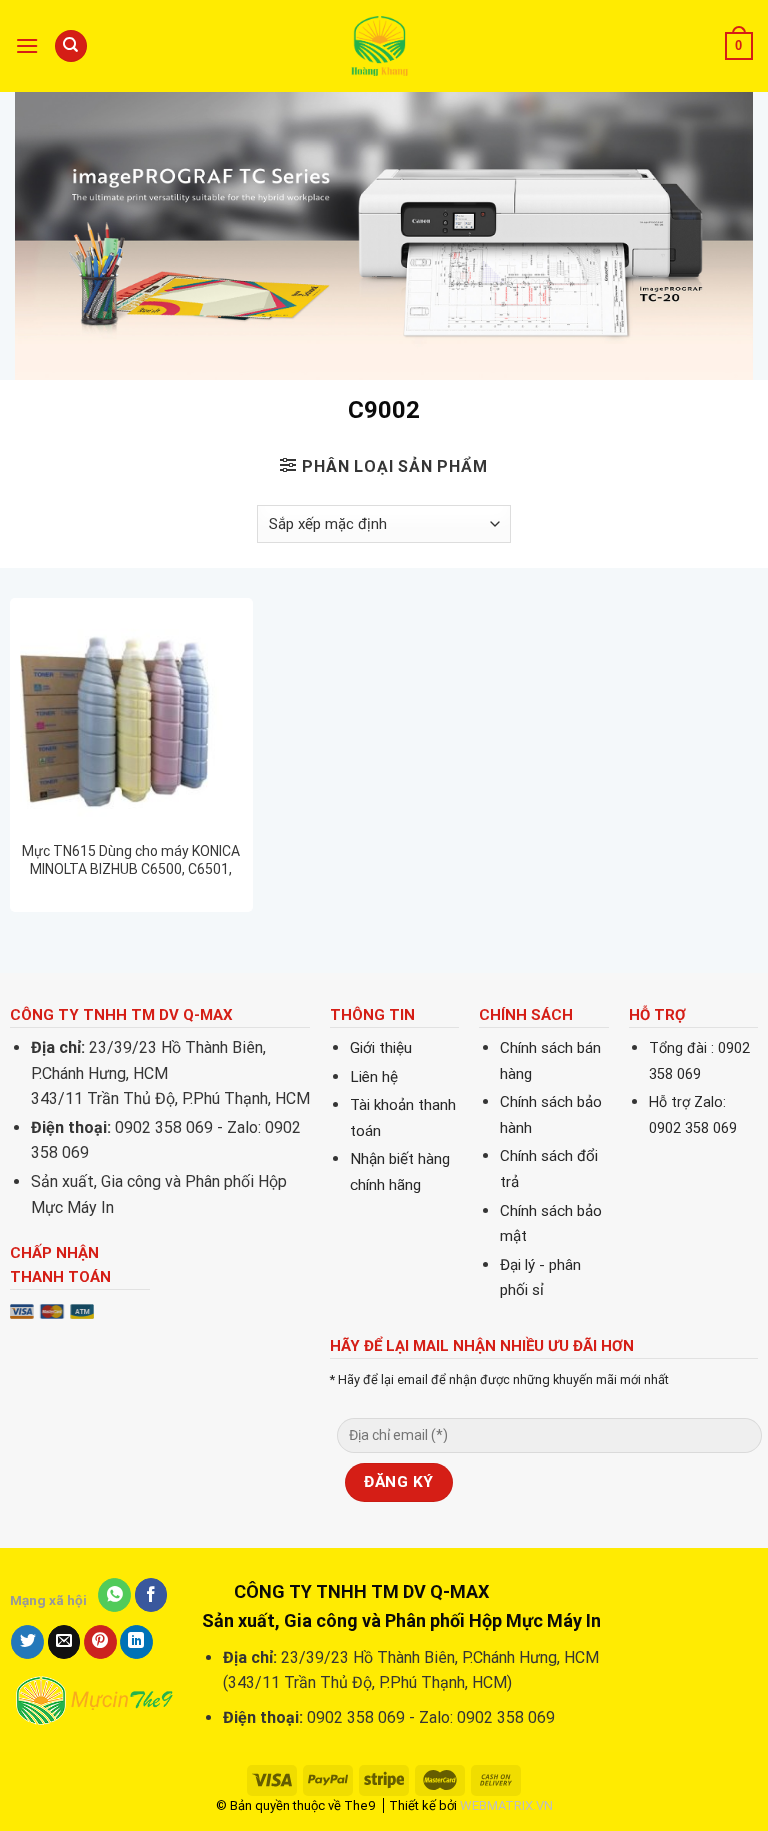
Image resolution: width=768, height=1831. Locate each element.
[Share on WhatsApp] (114, 1595)
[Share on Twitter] (27, 1642)
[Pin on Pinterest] (100, 1642)
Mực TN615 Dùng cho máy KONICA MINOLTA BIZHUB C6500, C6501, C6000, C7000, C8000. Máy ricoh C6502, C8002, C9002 (131, 860)
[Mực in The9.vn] (384, 45)
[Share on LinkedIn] (136, 1642)
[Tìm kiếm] (71, 46)
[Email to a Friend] (64, 1642)
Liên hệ (374, 1077)
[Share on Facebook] (151, 1595)
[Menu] (27, 45)
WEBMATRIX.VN (506, 1805)
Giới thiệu (381, 1048)
